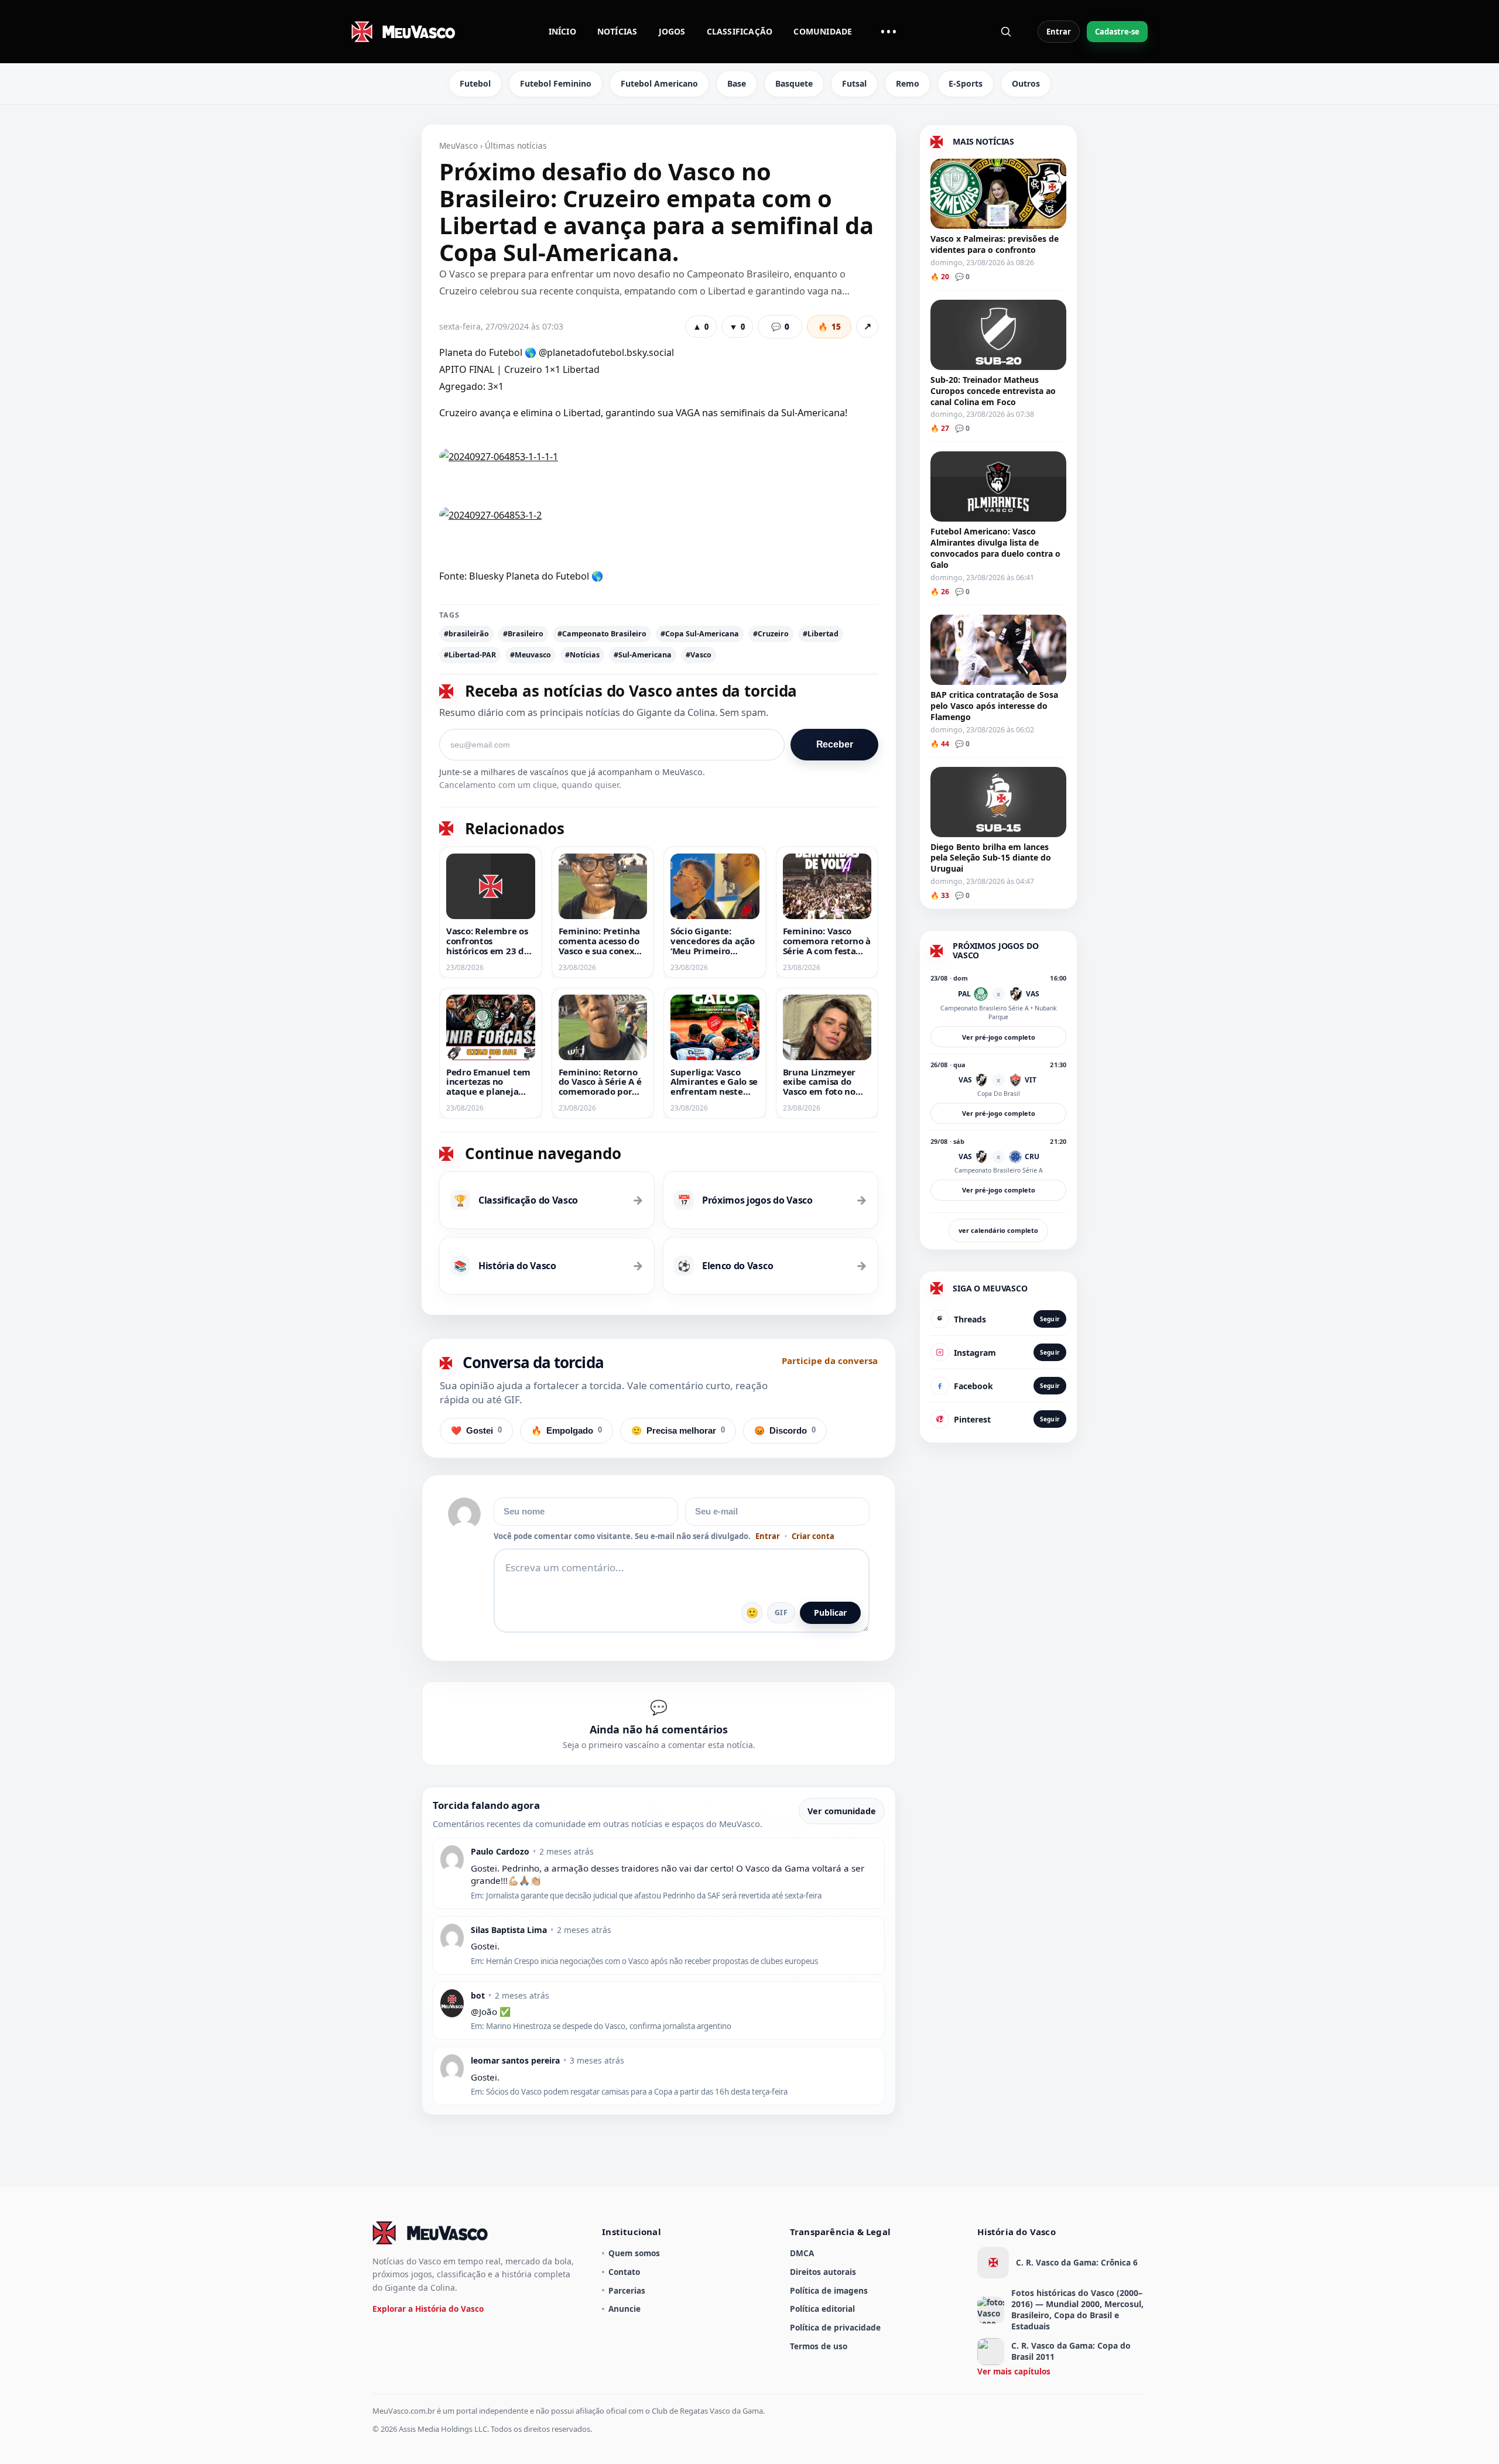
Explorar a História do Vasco (428, 2309)
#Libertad (821, 634)
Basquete (794, 83)
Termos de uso (819, 2346)
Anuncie (624, 2309)
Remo (908, 83)
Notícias (617, 31)
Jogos (672, 31)
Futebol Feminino (556, 83)
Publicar (830, 1613)
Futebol (475, 83)
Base (737, 83)
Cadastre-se (1117, 32)
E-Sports (966, 83)
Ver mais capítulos (1014, 2371)
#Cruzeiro (771, 634)
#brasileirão (466, 634)
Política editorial (822, 2309)
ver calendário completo (998, 1230)
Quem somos (634, 2253)
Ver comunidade (842, 1811)
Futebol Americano (659, 83)
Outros (1026, 83)
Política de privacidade (835, 2327)
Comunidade (823, 31)
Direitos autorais (823, 2272)
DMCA (802, 2253)
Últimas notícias (516, 145)
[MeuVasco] (404, 32)
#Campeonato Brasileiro (602, 634)
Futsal (854, 83)
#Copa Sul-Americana (700, 634)
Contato (624, 2272)
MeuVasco (458, 145)
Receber (835, 744)
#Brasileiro (523, 634)
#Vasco (699, 655)
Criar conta (813, 1536)
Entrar (1059, 32)
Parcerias (627, 2290)
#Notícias (582, 655)
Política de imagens (829, 2290)
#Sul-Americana (643, 655)
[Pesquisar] (1006, 32)
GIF (781, 1613)
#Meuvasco (531, 655)
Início (562, 31)
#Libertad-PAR (470, 655)
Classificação (740, 31)
